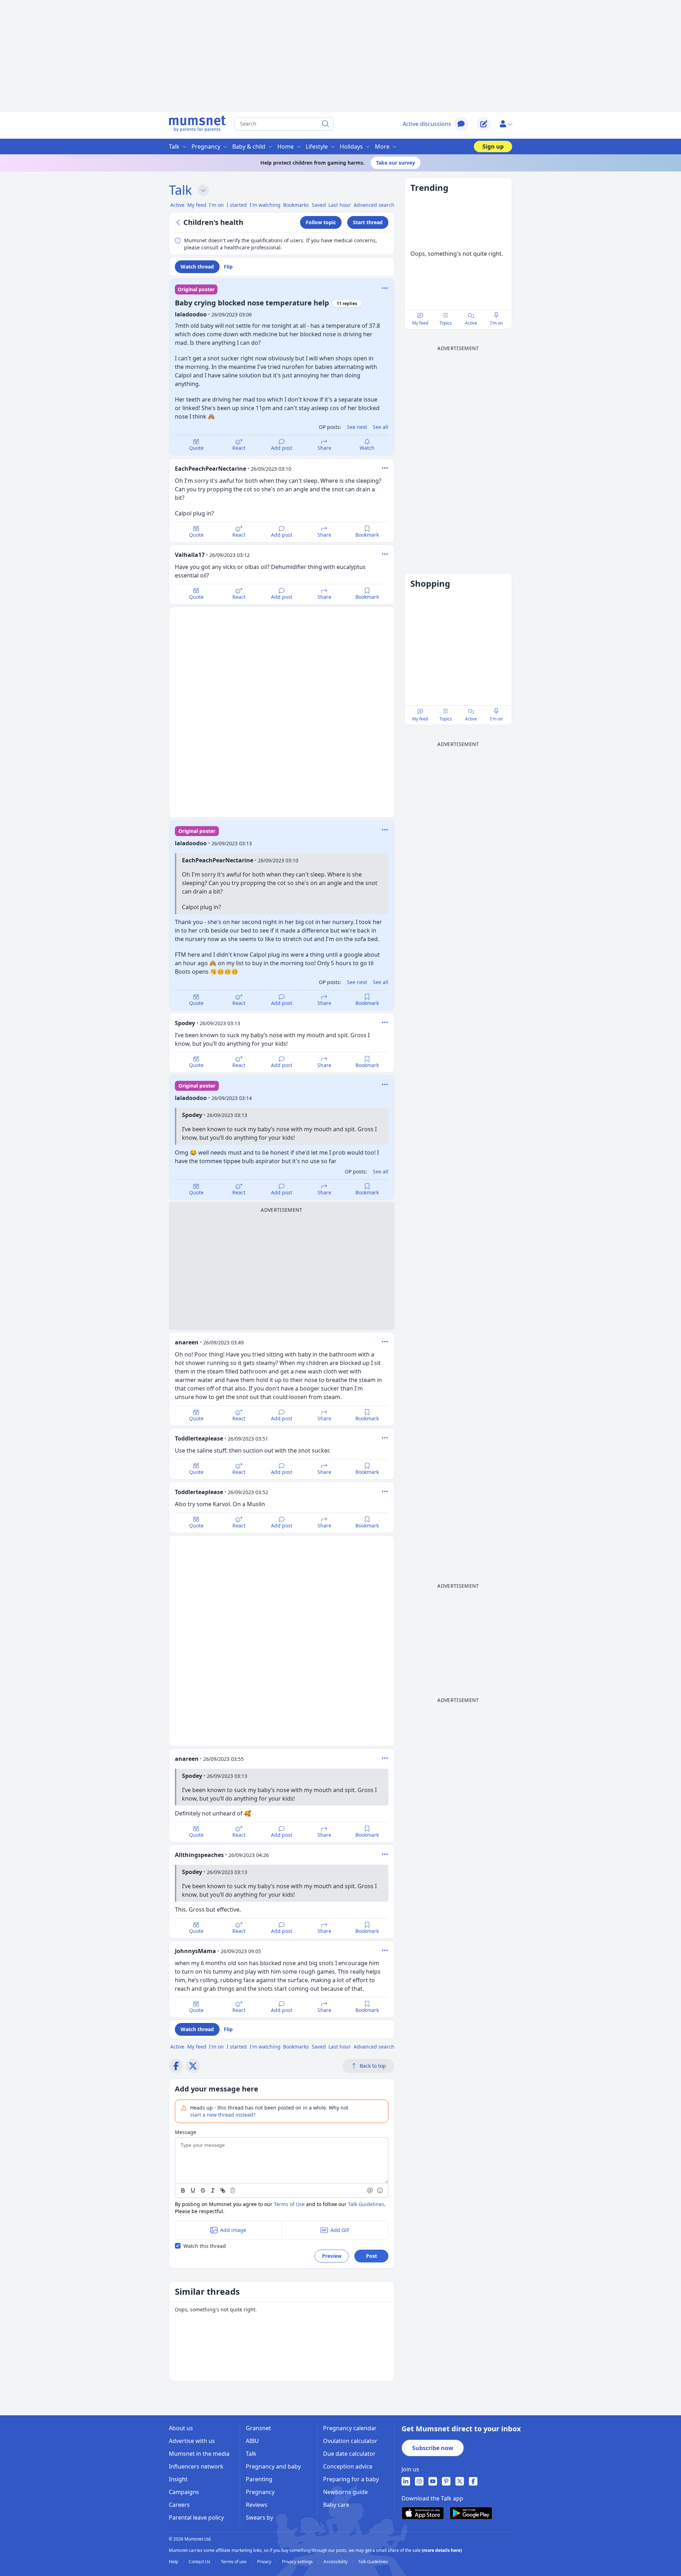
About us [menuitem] (181, 2428)
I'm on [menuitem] (216, 205)
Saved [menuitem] (319, 205)
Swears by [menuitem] (259, 2517)
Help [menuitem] (174, 2562)
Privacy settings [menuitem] (298, 2562)
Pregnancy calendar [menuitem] (350, 2428)
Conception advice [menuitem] (348, 2466)
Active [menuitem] (177, 205)
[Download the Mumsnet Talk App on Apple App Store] (423, 2513)
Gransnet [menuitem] (258, 2428)
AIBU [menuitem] (252, 2441)
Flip (228, 267)
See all (381, 427)
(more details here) (442, 2550)
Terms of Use (289, 2204)
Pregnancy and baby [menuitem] (273, 2466)
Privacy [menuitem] (265, 2562)
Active (471, 323)
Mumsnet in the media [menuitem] (199, 2454)
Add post (282, 448)
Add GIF (340, 2230)
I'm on (496, 323)
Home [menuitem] (286, 147)
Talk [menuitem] (174, 147)
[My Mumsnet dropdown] (506, 124)
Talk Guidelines (366, 2204)
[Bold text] (183, 2190)
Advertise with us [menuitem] (192, 2441)
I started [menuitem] (237, 205)
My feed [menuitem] (197, 205)
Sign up (493, 147)
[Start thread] (484, 124)
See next (357, 427)
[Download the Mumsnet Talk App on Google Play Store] (471, 2513)
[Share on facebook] (176, 2066)
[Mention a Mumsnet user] (370, 2190)
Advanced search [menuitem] (374, 205)
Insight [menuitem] (178, 2479)
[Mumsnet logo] (197, 124)
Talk (180, 190)
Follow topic (321, 222)
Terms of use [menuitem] (234, 2562)
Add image (233, 2230)
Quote (196, 448)
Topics (446, 323)
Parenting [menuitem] (259, 2479)
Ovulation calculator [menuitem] (350, 2441)
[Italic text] (213, 2190)
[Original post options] (385, 288)
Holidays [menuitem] (351, 147)
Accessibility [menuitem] (336, 2562)
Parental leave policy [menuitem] (196, 2517)
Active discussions (427, 124)
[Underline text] (193, 2190)
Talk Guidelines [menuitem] (373, 2562)
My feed (420, 323)
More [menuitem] (382, 147)
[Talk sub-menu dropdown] (203, 190)
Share (324, 448)
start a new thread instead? (223, 2115)
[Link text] (223, 2190)
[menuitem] (406, 2481)
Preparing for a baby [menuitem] (351, 2479)
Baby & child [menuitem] (249, 147)
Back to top (373, 2066)
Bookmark (367, 535)
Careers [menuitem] (179, 2505)
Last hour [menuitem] (340, 205)
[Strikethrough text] (203, 2190)
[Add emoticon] (380, 2190)
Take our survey (395, 163)
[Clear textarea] (233, 2190)
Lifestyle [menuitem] (317, 147)
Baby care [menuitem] (336, 2505)
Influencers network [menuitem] (196, 2466)
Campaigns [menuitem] (184, 2492)
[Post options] (385, 468)
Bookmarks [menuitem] (296, 205)
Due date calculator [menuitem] (349, 2454)
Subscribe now (433, 2448)
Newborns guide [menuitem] (345, 2492)
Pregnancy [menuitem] (206, 147)
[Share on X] (193, 2066)
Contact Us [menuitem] (200, 2562)
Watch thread (197, 267)
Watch (367, 448)
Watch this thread (205, 2246)
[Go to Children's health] (179, 222)
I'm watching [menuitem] (265, 205)
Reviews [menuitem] (257, 2505)
